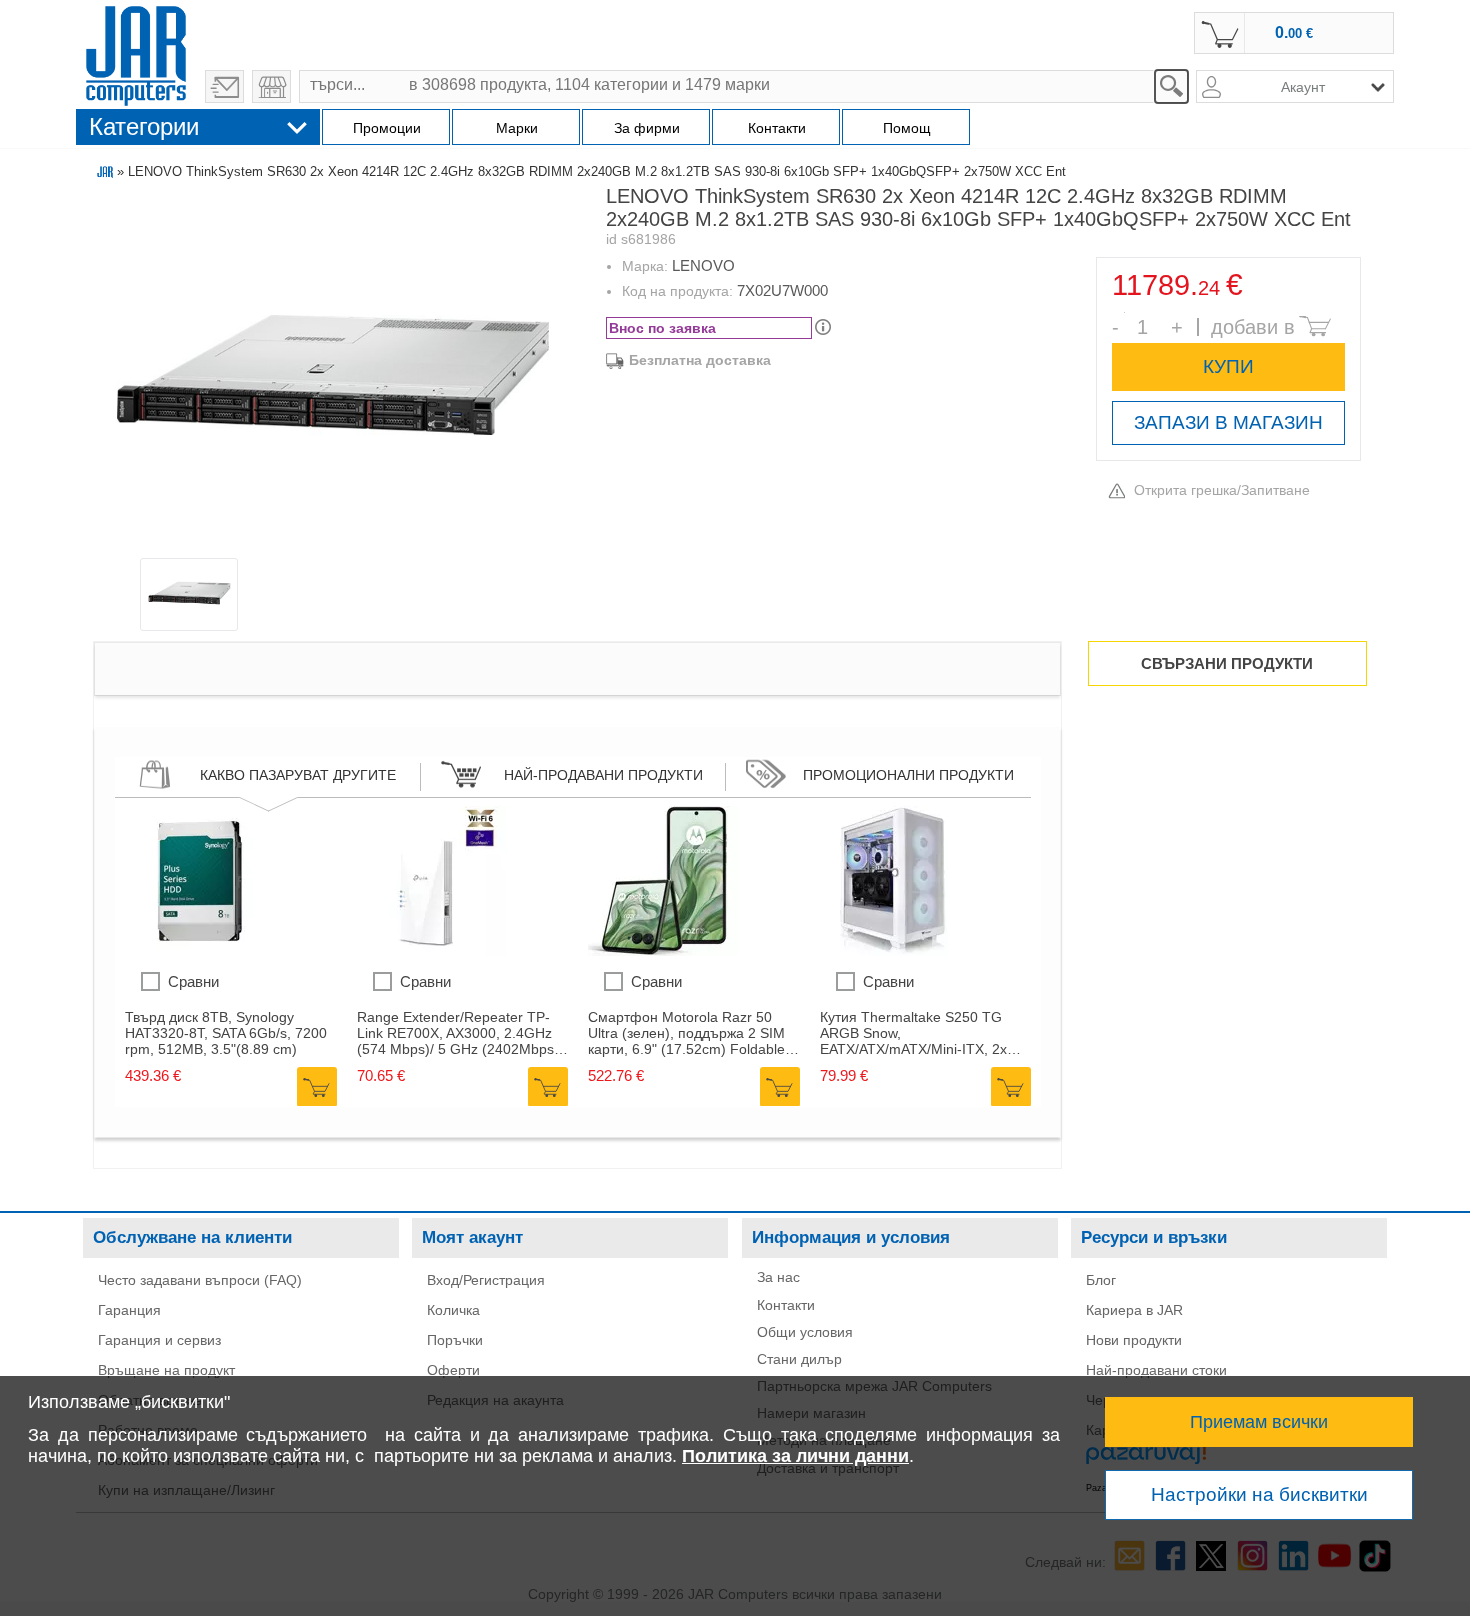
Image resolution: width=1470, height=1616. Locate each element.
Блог (1101, 1280)
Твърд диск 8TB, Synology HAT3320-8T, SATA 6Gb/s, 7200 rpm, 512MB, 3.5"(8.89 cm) (226, 1033)
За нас (778, 1277)
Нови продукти (1134, 1340)
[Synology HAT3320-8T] (200, 951)
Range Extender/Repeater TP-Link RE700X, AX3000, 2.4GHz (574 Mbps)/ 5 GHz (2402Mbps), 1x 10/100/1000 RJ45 (460, 1033)
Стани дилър (799, 1359)
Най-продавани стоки (1156, 1370)
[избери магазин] (271, 86)
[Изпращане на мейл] (224, 86)
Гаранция (129, 1310)
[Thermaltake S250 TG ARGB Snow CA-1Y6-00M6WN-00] (895, 951)
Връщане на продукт (166, 1370)
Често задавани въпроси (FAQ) (200, 1280)
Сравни (193, 981)
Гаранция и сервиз (159, 1340)
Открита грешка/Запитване (1222, 490)
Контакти (786, 1305)
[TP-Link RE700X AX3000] (432, 951)
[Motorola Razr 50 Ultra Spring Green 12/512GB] (663, 951)
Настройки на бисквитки (1259, 1494)
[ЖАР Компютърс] (136, 53)
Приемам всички (1259, 1422)
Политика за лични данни (795, 1456)
